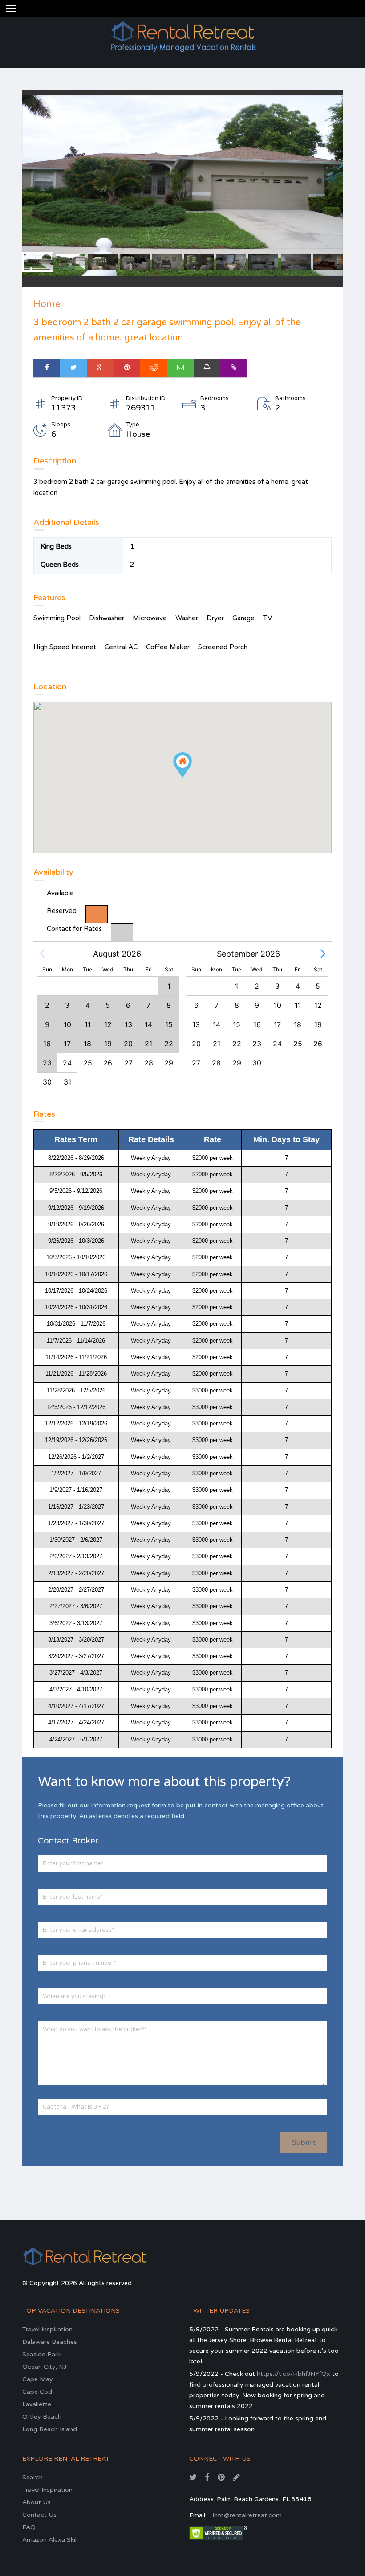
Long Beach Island (50, 2429)
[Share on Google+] (100, 368)
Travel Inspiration (47, 2329)
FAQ (29, 2527)
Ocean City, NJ (44, 2367)
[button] (42, 954)
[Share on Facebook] (47, 368)
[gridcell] (68, 1063)
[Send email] (180, 368)
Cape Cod (37, 2392)
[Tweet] (73, 368)
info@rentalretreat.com (247, 2515)
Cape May (38, 2379)
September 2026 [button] (248, 954)
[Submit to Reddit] (154, 368)
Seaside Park (41, 2354)
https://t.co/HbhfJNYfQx (294, 2374)
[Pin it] (127, 368)
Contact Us (39, 2515)
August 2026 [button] (117, 954)
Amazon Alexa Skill (50, 2540)
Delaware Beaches (50, 2342)
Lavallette (37, 2404)
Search (32, 2477)
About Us (36, 2502)
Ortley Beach (42, 2417)
